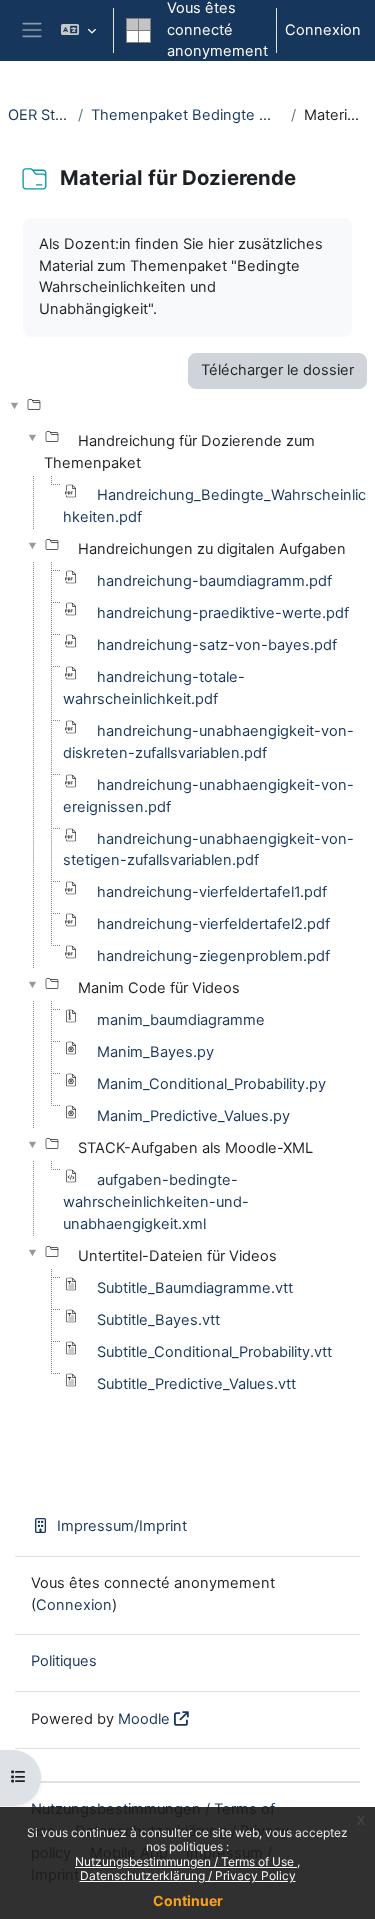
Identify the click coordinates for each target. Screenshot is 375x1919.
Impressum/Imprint (122, 1526)
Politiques (64, 1661)
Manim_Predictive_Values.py (193, 1116)
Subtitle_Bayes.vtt (158, 1320)
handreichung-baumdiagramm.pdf (214, 581)
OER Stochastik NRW (39, 115)
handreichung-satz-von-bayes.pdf (217, 645)
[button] (78, 30)
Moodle (144, 1719)
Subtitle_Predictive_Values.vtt (196, 1384)
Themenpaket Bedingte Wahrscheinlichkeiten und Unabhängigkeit (187, 115)
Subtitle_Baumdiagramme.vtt (195, 1288)
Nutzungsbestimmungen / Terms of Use (186, 1861)
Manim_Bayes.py (155, 1052)
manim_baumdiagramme (181, 1020)
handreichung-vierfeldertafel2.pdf (213, 924)
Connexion (323, 30)
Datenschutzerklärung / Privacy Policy (188, 1875)
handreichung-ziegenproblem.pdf (213, 956)
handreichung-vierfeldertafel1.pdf (212, 892)
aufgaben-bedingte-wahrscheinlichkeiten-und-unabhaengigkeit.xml (156, 1202)
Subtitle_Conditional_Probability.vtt (214, 1352)
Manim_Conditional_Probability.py (211, 1084)
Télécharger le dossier (277, 370)
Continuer (188, 1900)
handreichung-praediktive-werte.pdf (223, 613)
